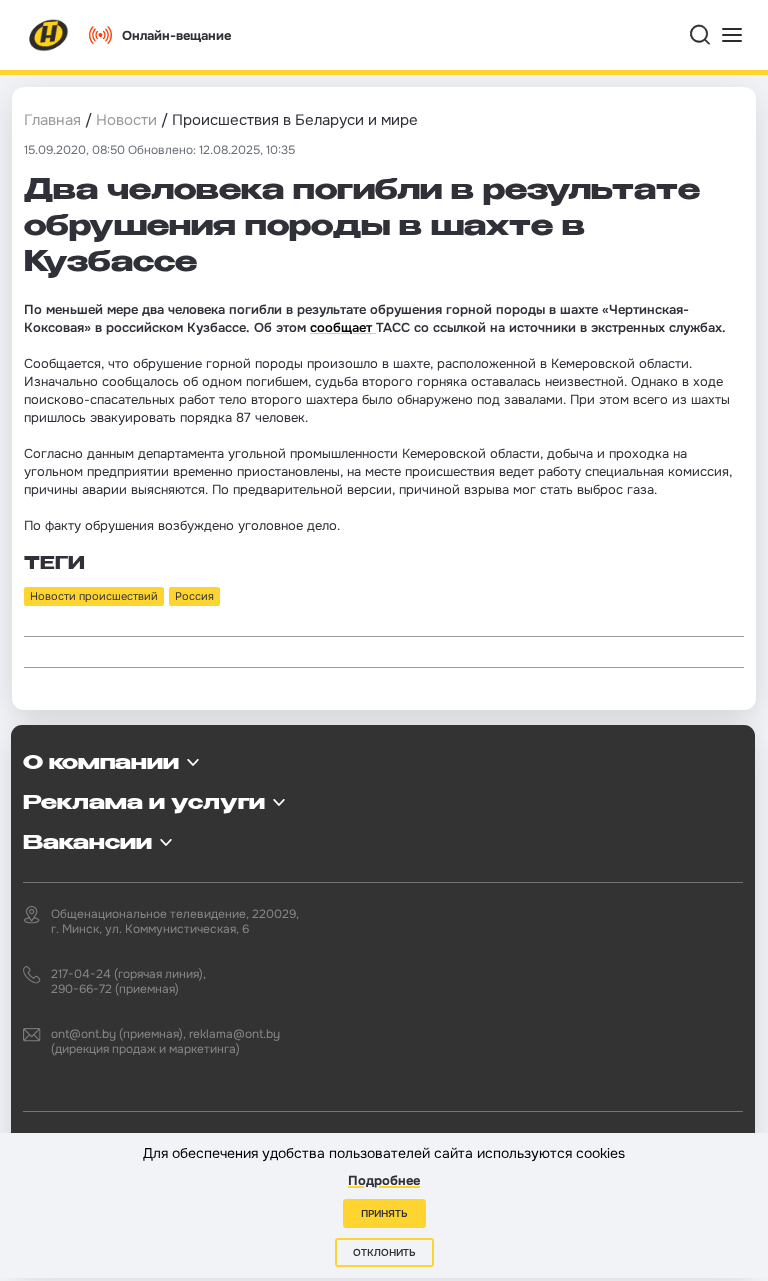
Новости (126, 120)
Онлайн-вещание (176, 35)
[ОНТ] (49, 35)
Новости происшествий (94, 596)
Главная (52, 120)
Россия (194, 596)
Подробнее (384, 1180)
